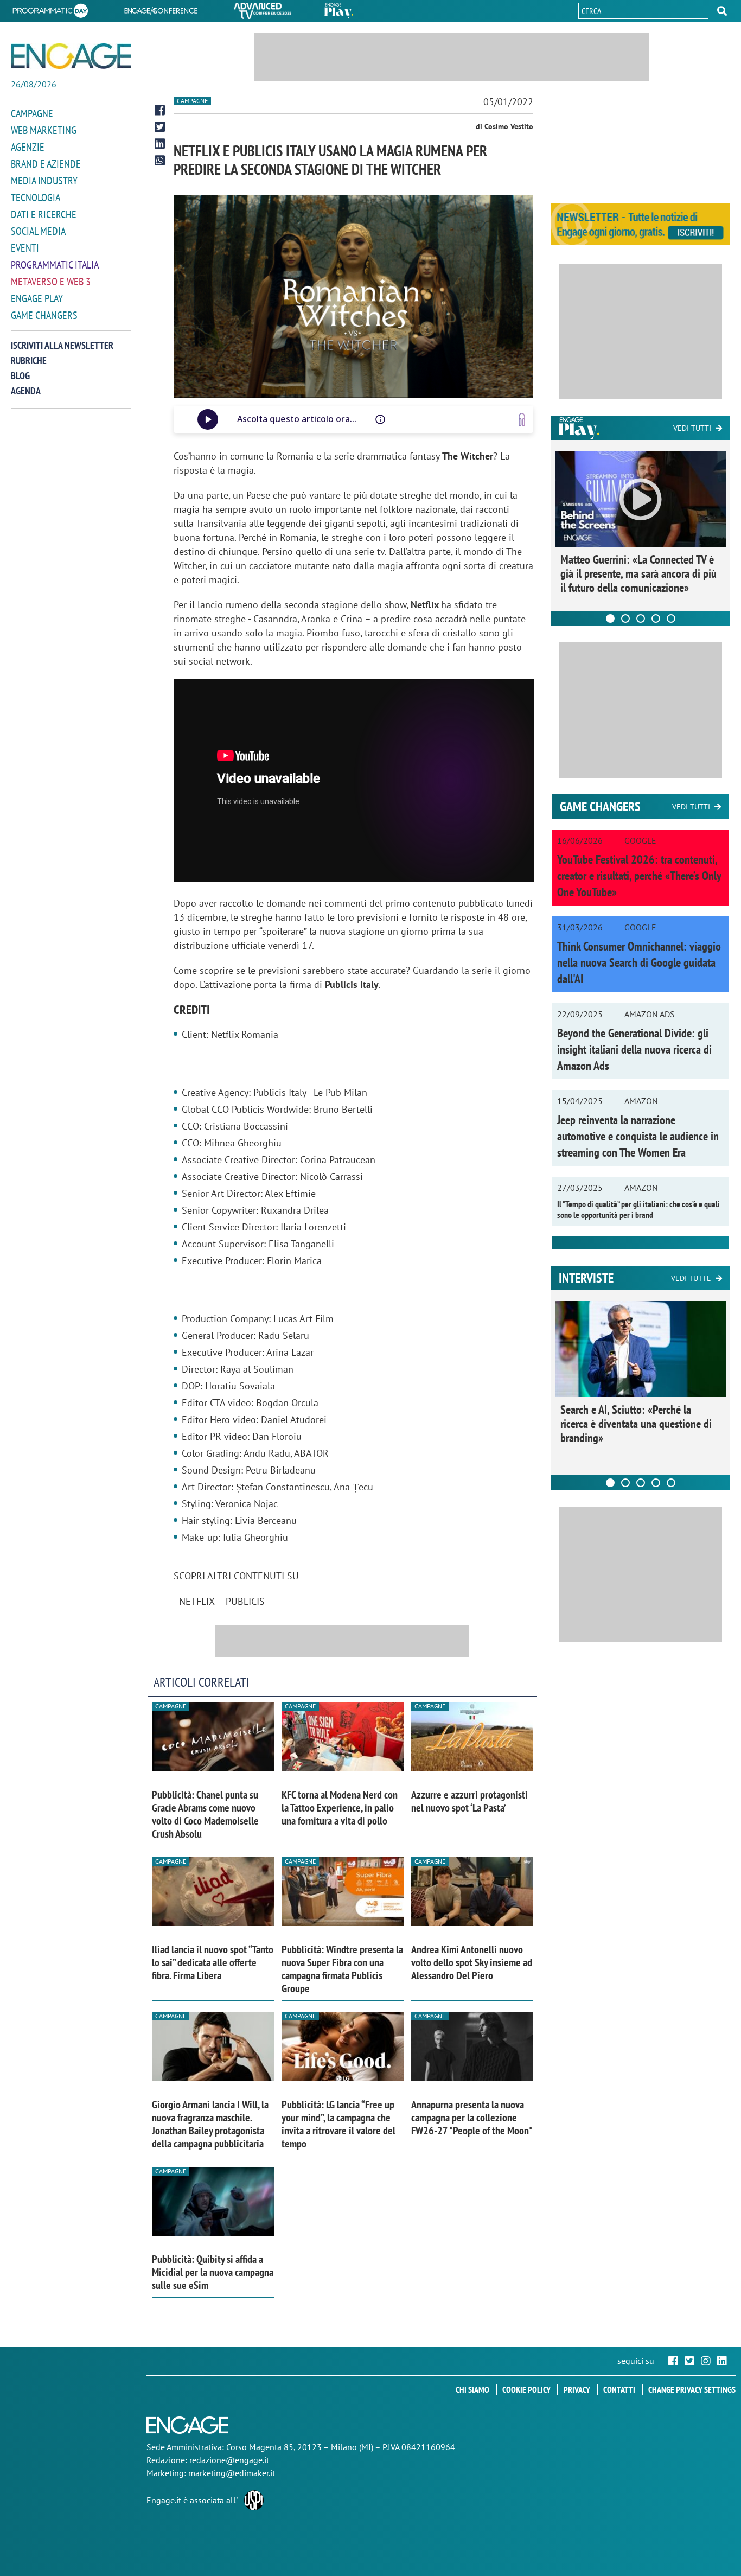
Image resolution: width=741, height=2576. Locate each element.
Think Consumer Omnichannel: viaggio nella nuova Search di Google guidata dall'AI (639, 962)
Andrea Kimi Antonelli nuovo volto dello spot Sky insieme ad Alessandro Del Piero (472, 1962)
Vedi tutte (691, 1278)
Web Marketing (44, 130)
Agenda (26, 391)
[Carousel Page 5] (671, 619)
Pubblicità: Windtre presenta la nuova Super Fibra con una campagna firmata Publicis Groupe (342, 1969)
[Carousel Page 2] (625, 619)
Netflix (197, 1601)
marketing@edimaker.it (232, 2473)
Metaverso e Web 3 (51, 282)
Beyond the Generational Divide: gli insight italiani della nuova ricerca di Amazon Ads (634, 1049)
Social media (38, 231)
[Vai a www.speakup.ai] (522, 420)
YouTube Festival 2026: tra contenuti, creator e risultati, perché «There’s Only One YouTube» (639, 876)
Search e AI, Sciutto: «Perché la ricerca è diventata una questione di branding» (636, 1424)
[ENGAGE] (71, 56)
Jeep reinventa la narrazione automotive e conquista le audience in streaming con (638, 1136)
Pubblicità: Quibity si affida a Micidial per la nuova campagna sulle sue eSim (213, 2272)
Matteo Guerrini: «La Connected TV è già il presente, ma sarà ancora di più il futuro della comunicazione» (638, 573)
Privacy (577, 2389)
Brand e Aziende (46, 164)
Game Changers (44, 315)
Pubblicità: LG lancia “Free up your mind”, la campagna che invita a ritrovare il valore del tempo (338, 2124)
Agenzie (28, 147)
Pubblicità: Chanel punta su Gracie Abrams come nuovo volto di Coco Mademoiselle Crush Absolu (205, 1814)
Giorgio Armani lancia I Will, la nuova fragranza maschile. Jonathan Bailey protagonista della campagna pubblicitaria (210, 2124)
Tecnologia (36, 197)
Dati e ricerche (44, 214)
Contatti (619, 2389)
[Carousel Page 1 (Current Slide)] (610, 619)
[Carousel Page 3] (641, 619)
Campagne (32, 113)
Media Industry (44, 181)
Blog (20, 376)
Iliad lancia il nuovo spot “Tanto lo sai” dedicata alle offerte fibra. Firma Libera (213, 1962)
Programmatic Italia (55, 265)
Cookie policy (526, 2389)
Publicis (245, 1601)
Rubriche (29, 361)
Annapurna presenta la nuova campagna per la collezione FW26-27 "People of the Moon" (472, 2118)
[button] (722, 11)
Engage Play (37, 298)
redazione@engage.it (229, 2460)
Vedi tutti (692, 428)
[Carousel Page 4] (656, 619)
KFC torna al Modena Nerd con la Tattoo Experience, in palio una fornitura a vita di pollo (340, 1808)
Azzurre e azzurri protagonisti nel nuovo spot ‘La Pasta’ (469, 1801)
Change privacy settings (692, 2389)
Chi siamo (472, 2389)
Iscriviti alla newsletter (62, 345)
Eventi (25, 248)
